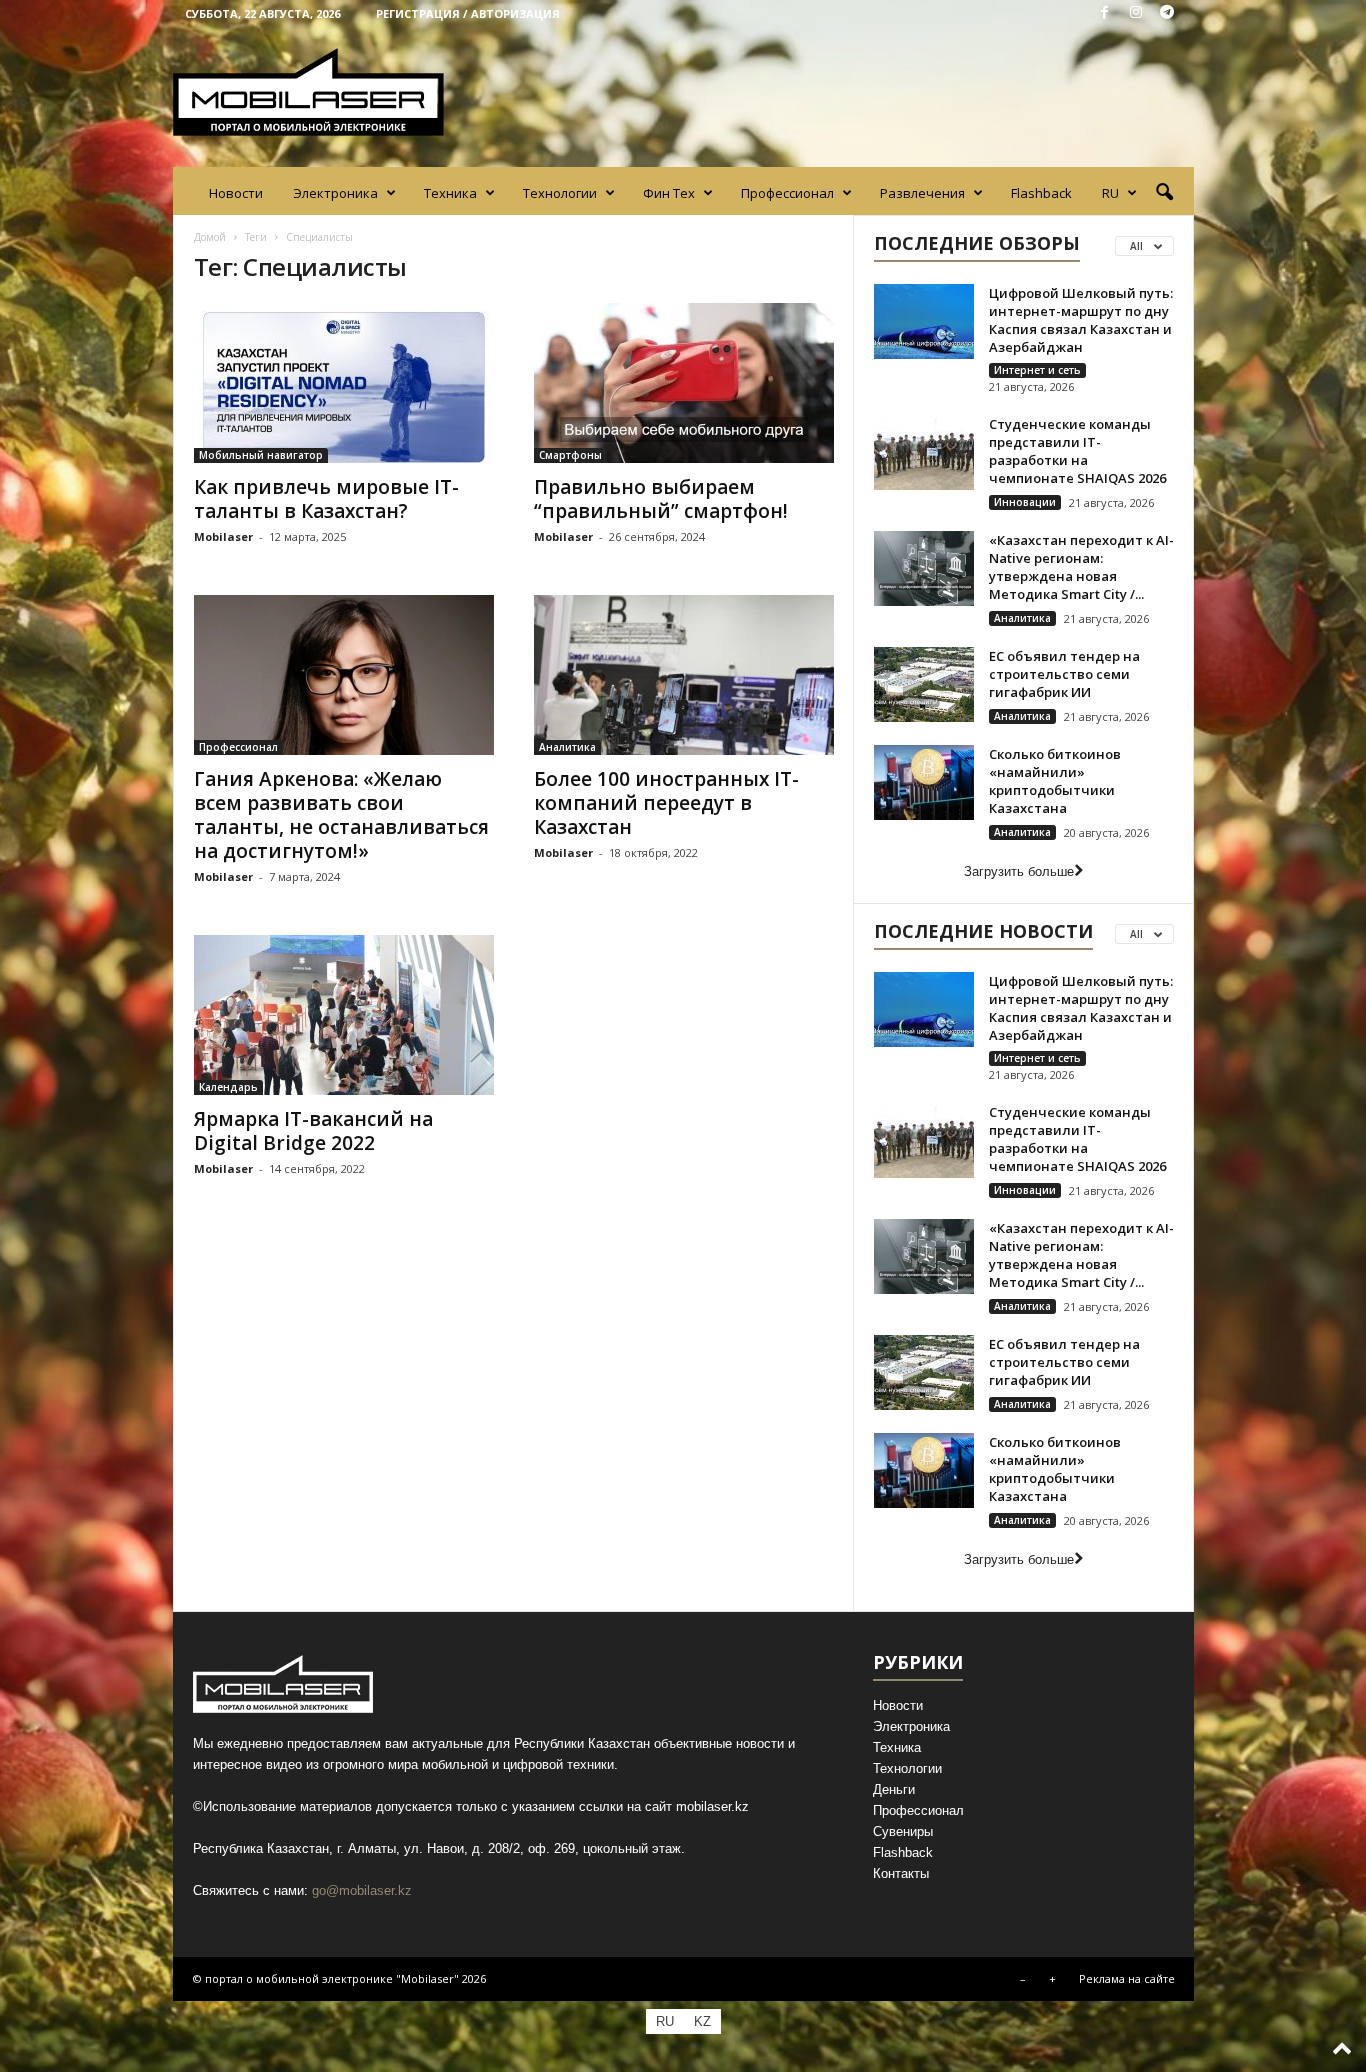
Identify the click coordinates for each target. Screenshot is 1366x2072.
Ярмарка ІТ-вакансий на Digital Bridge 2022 (313, 1131)
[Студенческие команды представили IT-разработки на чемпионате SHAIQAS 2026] (924, 452)
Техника (450, 193)
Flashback (1041, 193)
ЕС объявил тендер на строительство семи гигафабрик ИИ (1064, 674)
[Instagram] (1136, 13)
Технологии (560, 193)
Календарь (228, 1087)
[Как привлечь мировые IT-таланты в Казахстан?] (344, 383)
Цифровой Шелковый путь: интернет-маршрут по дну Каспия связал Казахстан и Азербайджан (1081, 320)
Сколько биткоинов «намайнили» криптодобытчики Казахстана (1055, 781)
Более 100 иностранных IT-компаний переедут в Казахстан (666, 803)
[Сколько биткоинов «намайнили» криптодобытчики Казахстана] (924, 782)
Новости (236, 193)
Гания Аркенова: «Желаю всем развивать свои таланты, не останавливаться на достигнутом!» (341, 815)
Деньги (894, 1789)
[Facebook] (1105, 13)
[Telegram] (1167, 13)
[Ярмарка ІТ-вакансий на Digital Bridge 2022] (344, 1015)
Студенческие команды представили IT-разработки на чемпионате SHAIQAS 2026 (1077, 451)
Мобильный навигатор (261, 455)
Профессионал (787, 193)
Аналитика (567, 747)
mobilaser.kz (712, 1806)
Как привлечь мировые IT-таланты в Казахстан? (326, 499)
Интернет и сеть (1037, 370)
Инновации (1025, 502)
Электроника (335, 193)
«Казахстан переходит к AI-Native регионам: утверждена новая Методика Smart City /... (1081, 567)
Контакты (901, 1873)
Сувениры (903, 1831)
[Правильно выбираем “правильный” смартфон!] (684, 383)
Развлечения (922, 193)
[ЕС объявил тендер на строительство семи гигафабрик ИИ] (924, 684)
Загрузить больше (1019, 871)
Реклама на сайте (1127, 1978)
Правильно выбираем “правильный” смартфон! (661, 499)
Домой (210, 237)
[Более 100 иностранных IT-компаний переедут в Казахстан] (684, 675)
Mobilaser (223, 536)
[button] (1164, 193)
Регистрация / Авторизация (468, 13)
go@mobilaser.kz (362, 1890)
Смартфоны (570, 455)
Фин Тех (669, 193)
